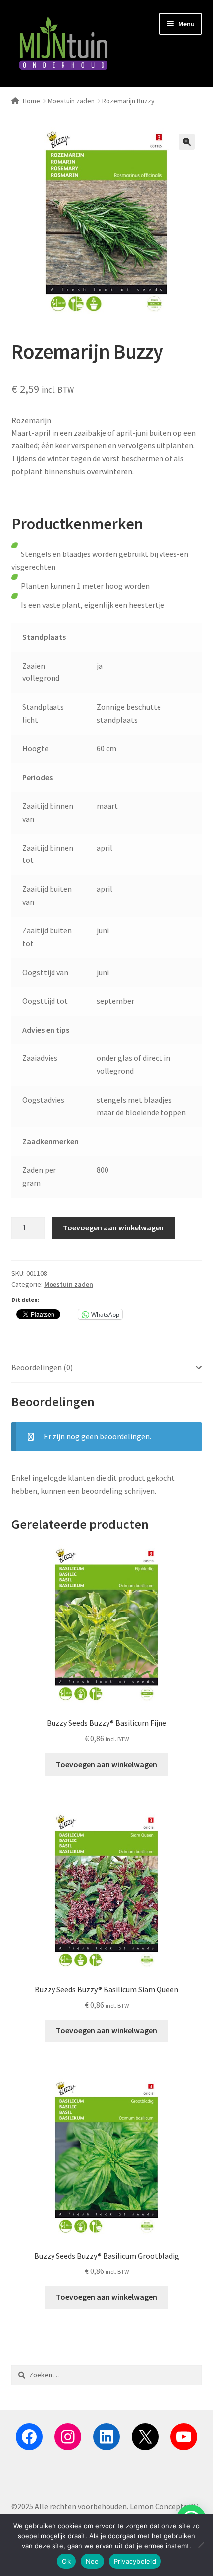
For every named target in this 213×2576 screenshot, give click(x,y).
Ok (66, 2561)
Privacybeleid (135, 2561)
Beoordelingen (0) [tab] (42, 1367)
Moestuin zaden (71, 101)
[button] (187, 142)
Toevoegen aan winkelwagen (113, 1227)
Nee (92, 2561)
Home (31, 101)
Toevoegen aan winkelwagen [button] (106, 1764)
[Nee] (201, 2545)
